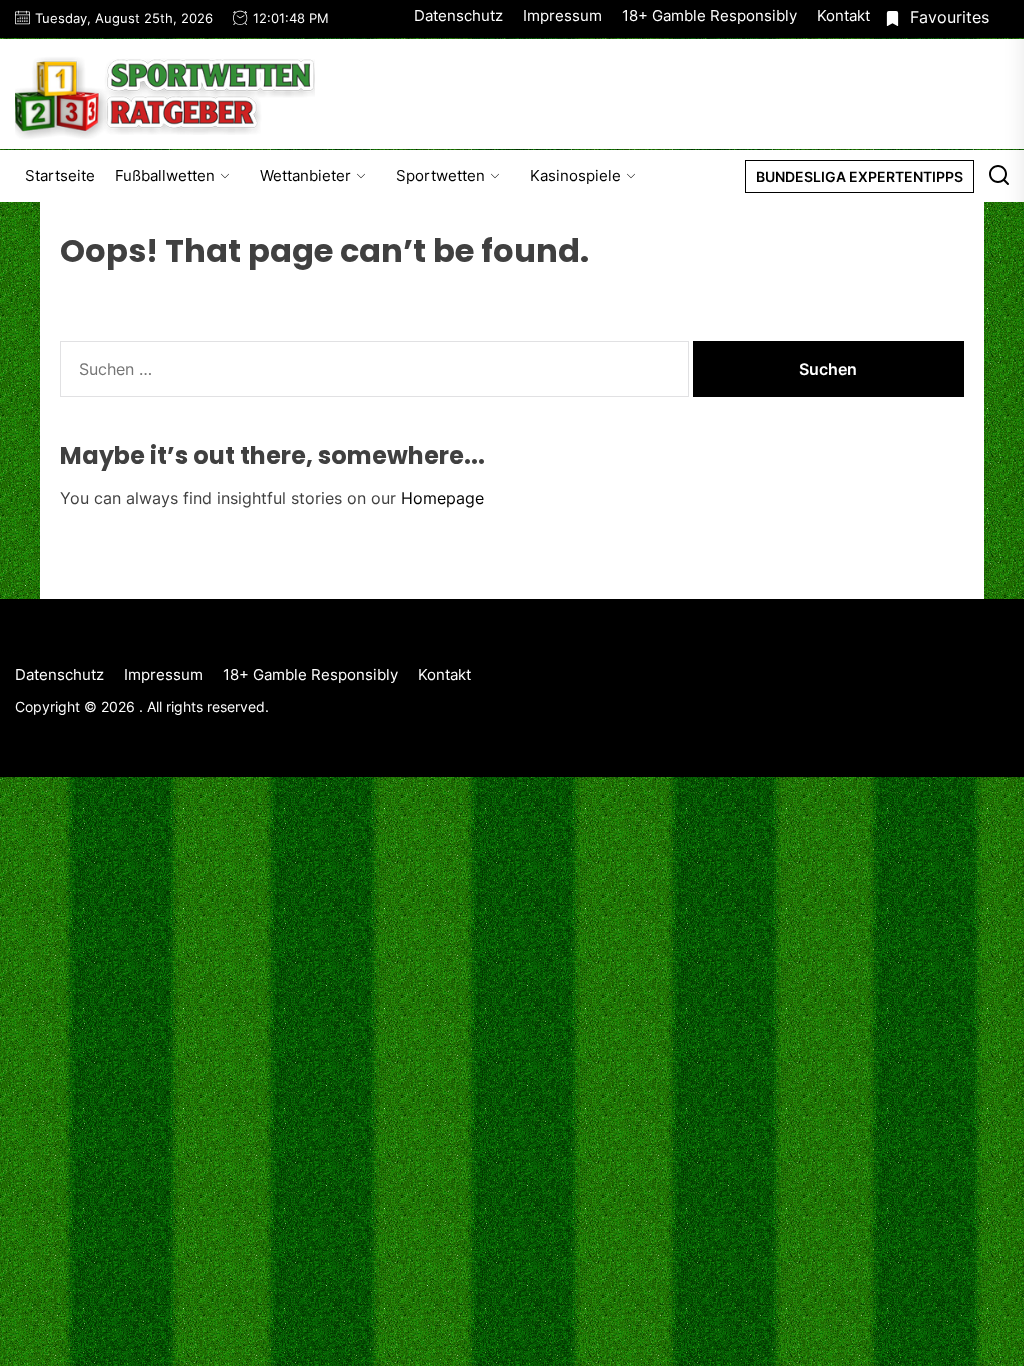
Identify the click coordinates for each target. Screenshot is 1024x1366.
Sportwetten (440, 175)
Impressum (562, 15)
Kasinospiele (575, 175)
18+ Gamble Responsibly (709, 15)
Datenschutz (458, 15)
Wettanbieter (305, 175)
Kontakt (843, 15)
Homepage (442, 498)
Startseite (60, 175)
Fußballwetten (165, 175)
